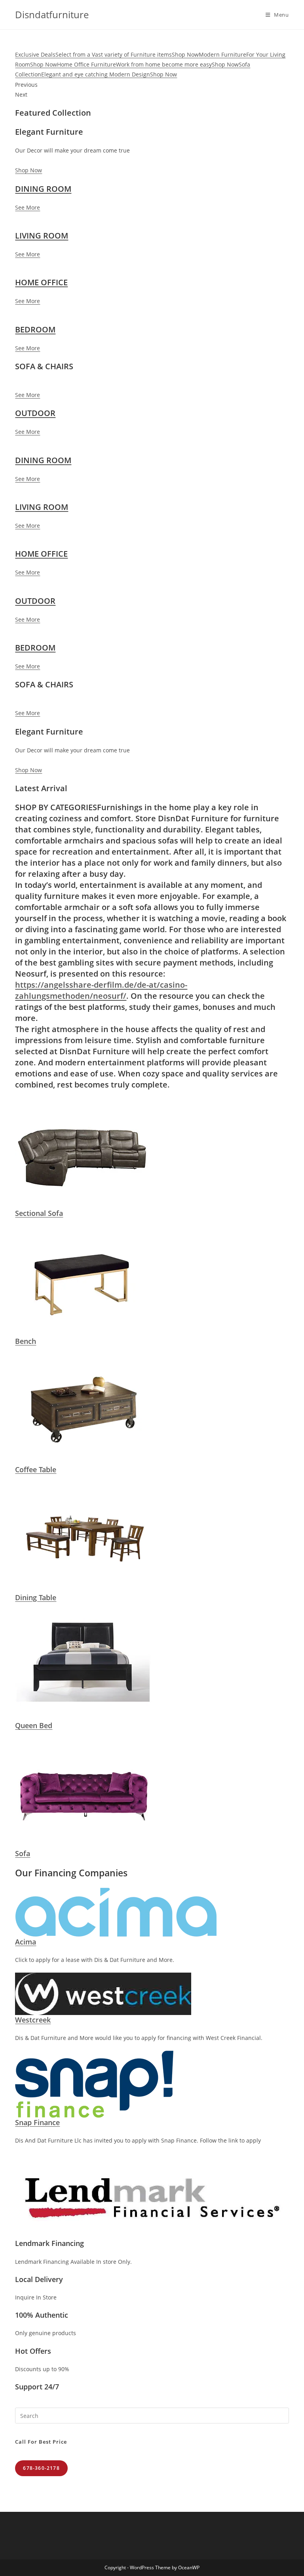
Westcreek (33, 2020)
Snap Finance (37, 2122)
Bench (26, 1341)
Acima (26, 1942)
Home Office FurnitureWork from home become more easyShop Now (148, 64)
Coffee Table (36, 1469)
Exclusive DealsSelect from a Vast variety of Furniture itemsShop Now (107, 54)
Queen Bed (34, 1725)
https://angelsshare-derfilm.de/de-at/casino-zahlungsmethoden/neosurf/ (101, 990)
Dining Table (36, 1597)
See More (28, 207)
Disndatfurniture (52, 14)
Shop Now (28, 170)
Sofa (23, 1853)
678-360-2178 (41, 2468)
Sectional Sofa (39, 1213)
